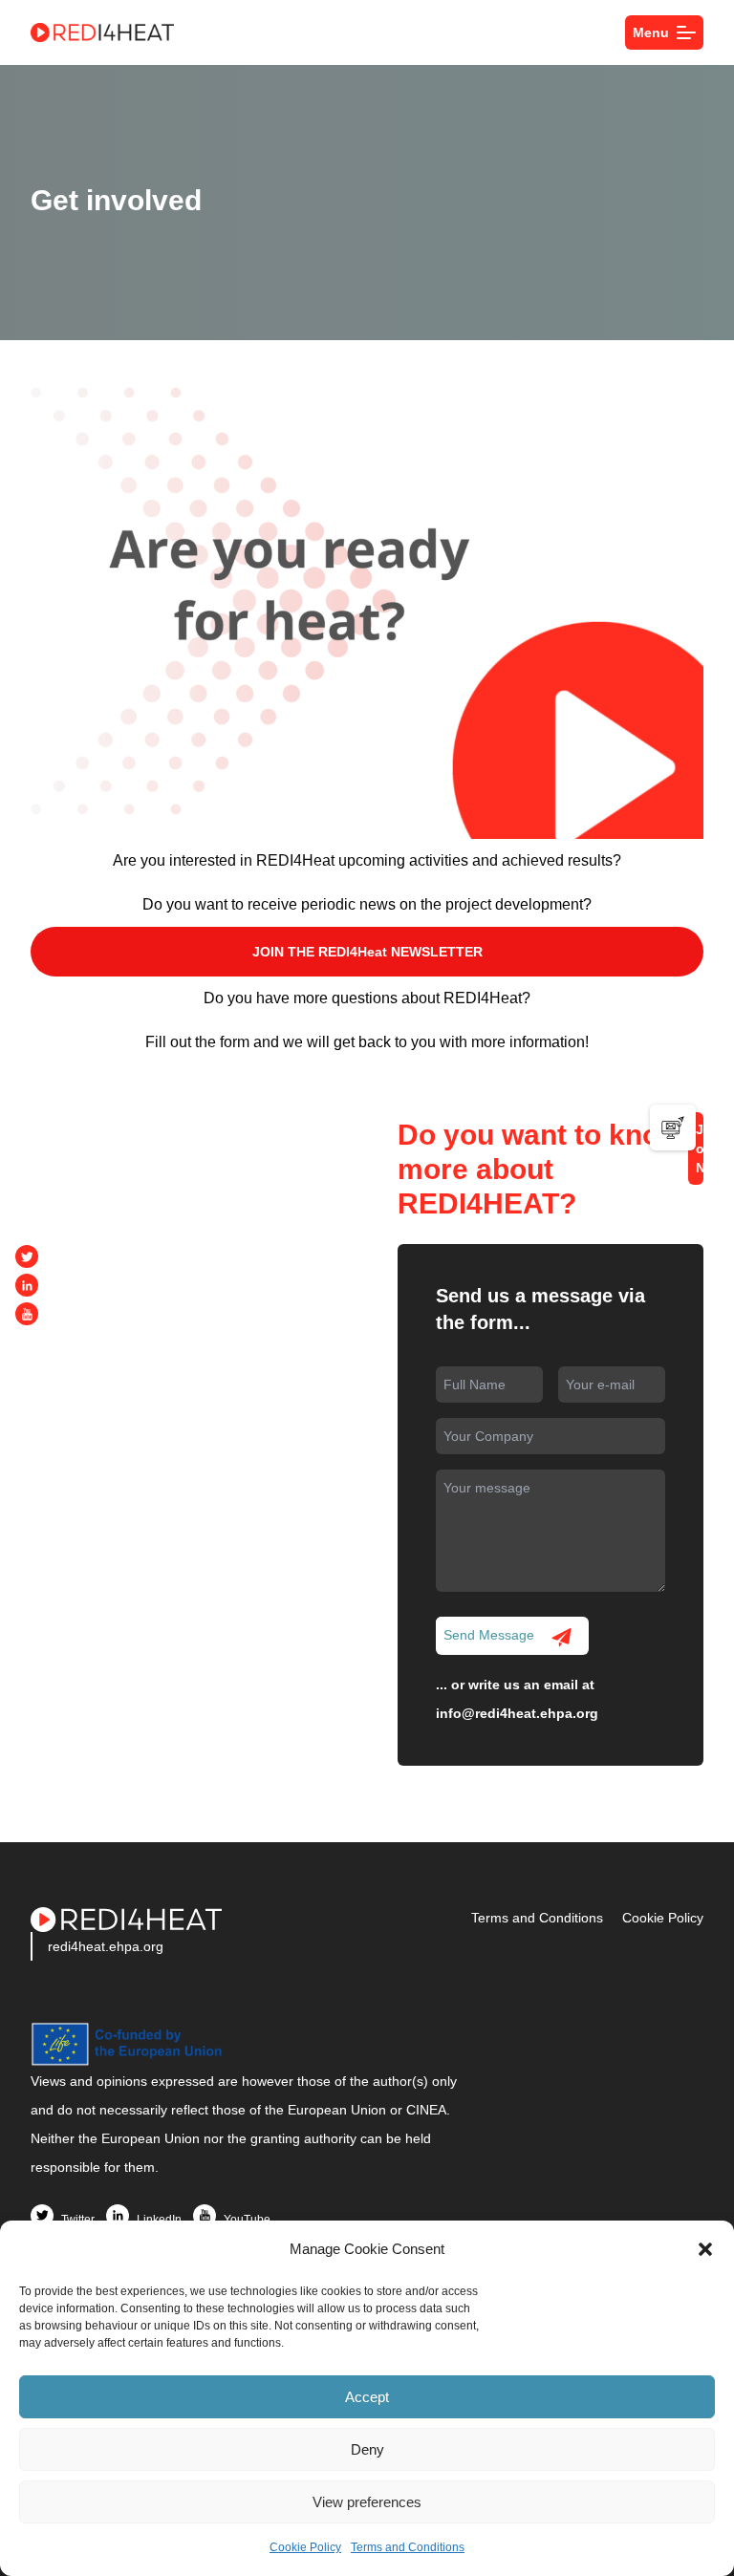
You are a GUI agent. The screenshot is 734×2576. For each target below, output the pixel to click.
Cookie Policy (305, 2547)
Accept (367, 2397)
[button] (705, 2249)
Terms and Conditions (408, 2547)
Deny (367, 2449)
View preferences (367, 2502)
